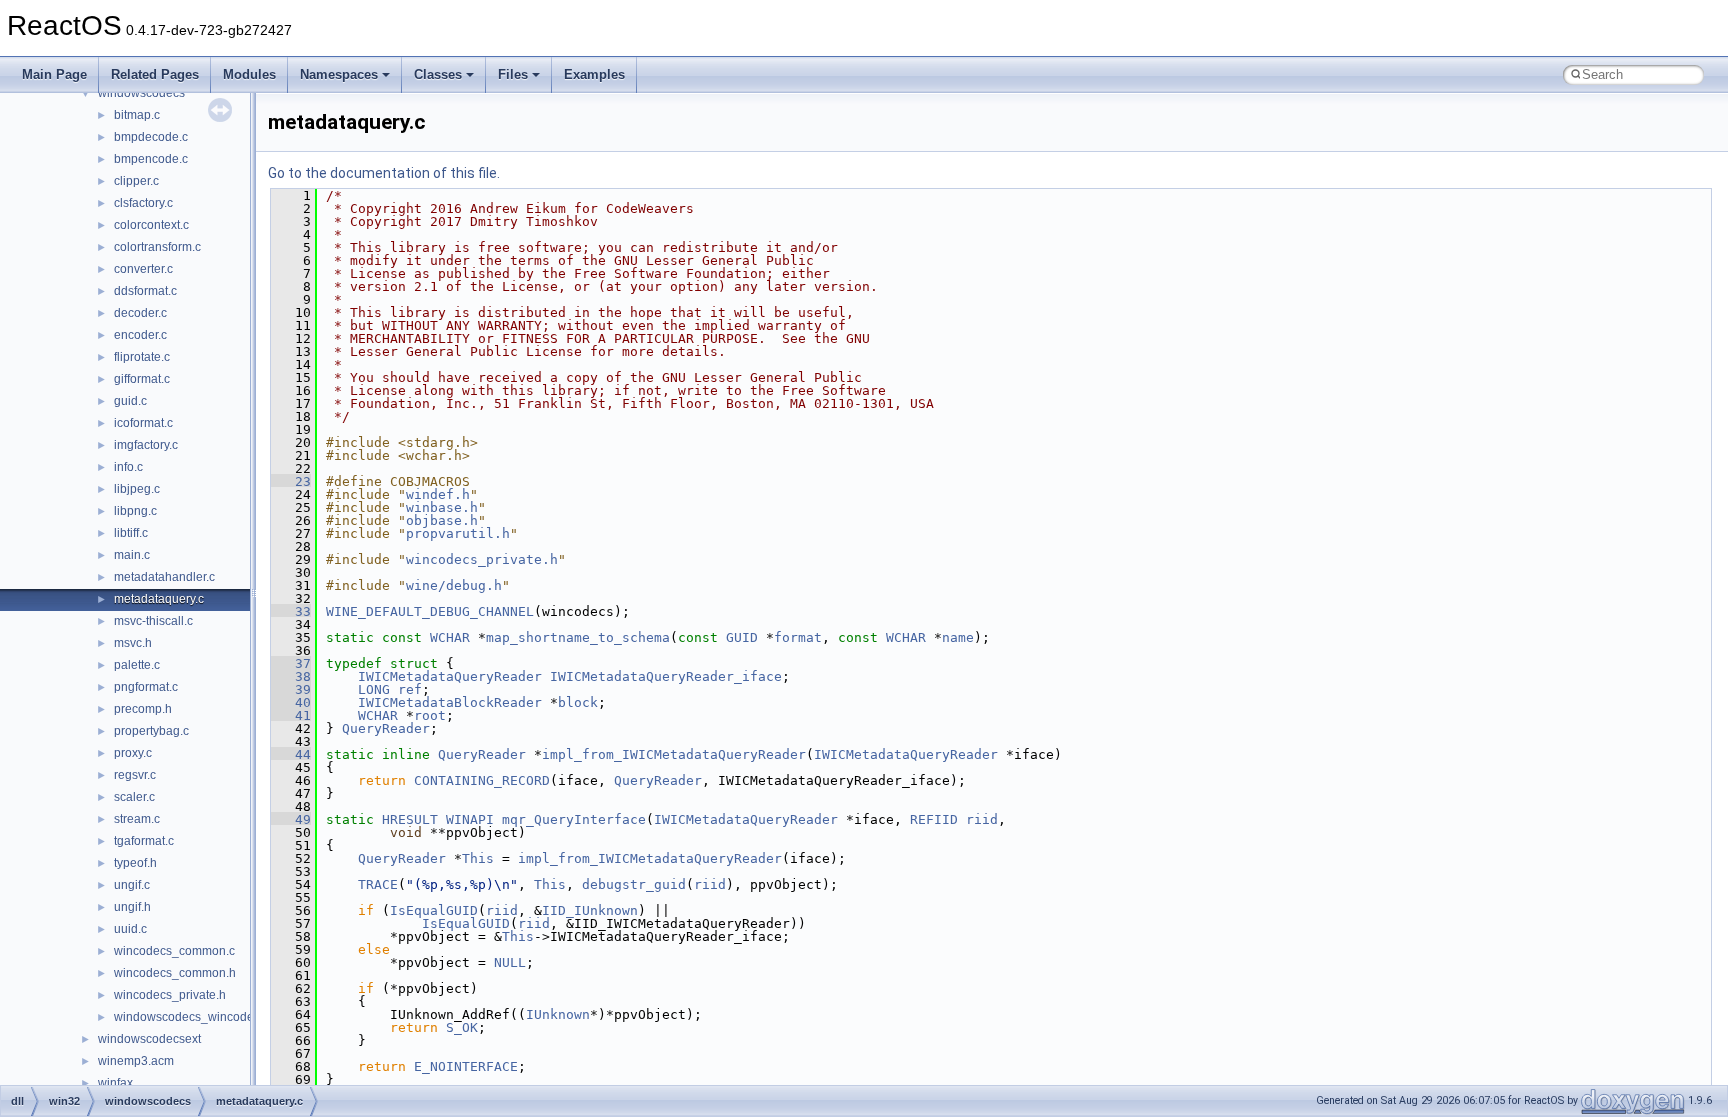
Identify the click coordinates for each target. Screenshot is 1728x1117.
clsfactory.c (143, 203)
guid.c (130, 401)
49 (291, 819)
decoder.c (140, 313)
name (958, 637)
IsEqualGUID (434, 910)
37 (291, 663)
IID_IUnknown (590, 910)
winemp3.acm (136, 1061)
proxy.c (133, 753)
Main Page (54, 74)
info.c (128, 467)
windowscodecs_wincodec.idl (195, 1017)
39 (291, 689)
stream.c (137, 819)
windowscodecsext (149, 1039)
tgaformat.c (144, 841)
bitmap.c (137, 115)
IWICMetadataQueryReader (450, 676)
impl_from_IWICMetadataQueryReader (674, 754)
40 (291, 702)
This (478, 858)
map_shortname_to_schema (578, 637)
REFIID (934, 819)
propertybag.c (151, 731)
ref (410, 689)
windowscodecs (141, 93)
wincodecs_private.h (170, 995)
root (430, 715)
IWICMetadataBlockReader (450, 702)
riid (982, 819)
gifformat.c (142, 379)
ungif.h (132, 907)
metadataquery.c (159, 599)
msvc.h (133, 643)
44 (291, 754)
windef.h (438, 494)
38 (291, 676)
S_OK (462, 1027)
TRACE (378, 884)
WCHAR (450, 637)
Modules (249, 74)
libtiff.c (131, 533)
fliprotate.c (142, 357)
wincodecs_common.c (174, 951)
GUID (742, 637)
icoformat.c (143, 423)
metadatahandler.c (164, 577)
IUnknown (558, 1014)
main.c (132, 555)
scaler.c (134, 797)
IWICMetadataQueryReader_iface (666, 676)
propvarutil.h (458, 533)
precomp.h (143, 709)
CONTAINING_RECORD (482, 780)
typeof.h (135, 863)
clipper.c (136, 181)
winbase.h (442, 507)
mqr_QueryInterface (574, 819)
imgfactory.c (146, 445)
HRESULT (410, 819)
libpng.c (135, 511)
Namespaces (339, 74)
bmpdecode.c (151, 137)
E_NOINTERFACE (466, 1066)
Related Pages (155, 74)
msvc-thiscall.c (153, 621)
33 (291, 611)
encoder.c (140, 335)
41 (291, 715)
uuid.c (130, 929)
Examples (594, 74)
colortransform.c (157, 247)
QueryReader (386, 728)
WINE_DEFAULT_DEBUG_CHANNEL (430, 611)
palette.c (137, 665)
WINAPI (470, 819)
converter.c (143, 269)
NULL (510, 962)
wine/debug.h (454, 585)
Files (513, 74)
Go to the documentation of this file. (384, 173)
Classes (438, 74)
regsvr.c (135, 775)
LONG (374, 689)
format (798, 637)
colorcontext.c (151, 225)
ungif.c (132, 885)
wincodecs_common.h (175, 973)
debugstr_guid (634, 884)
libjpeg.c (137, 489)
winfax (115, 1083)
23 (291, 481)
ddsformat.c (145, 291)
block (578, 702)
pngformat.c (146, 687)
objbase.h (442, 520)
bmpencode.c (151, 159)
